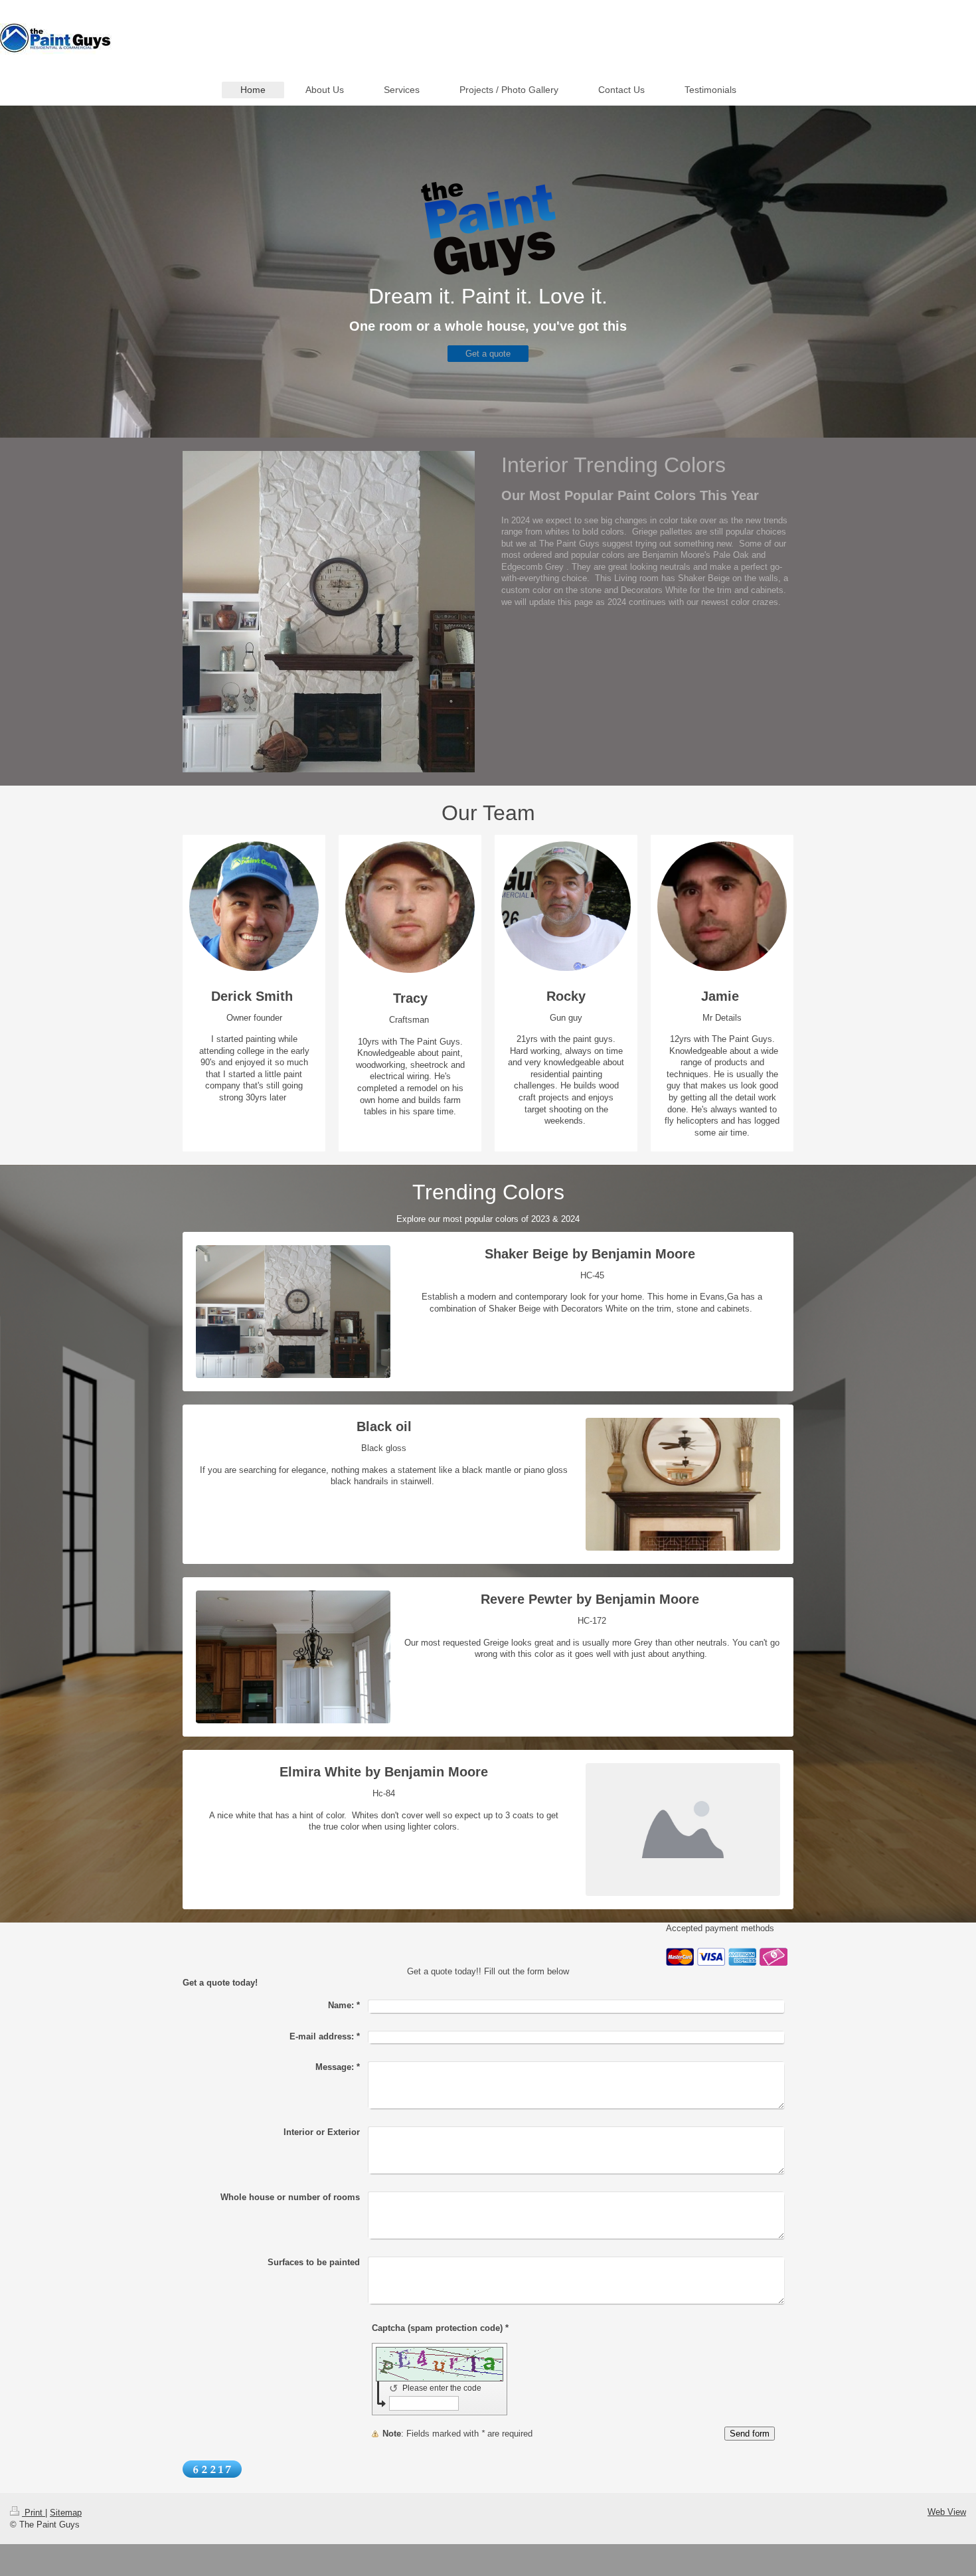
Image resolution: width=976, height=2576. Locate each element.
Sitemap (66, 2513)
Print (34, 2513)
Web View (947, 2512)
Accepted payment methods (720, 1928)
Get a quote (488, 354)
